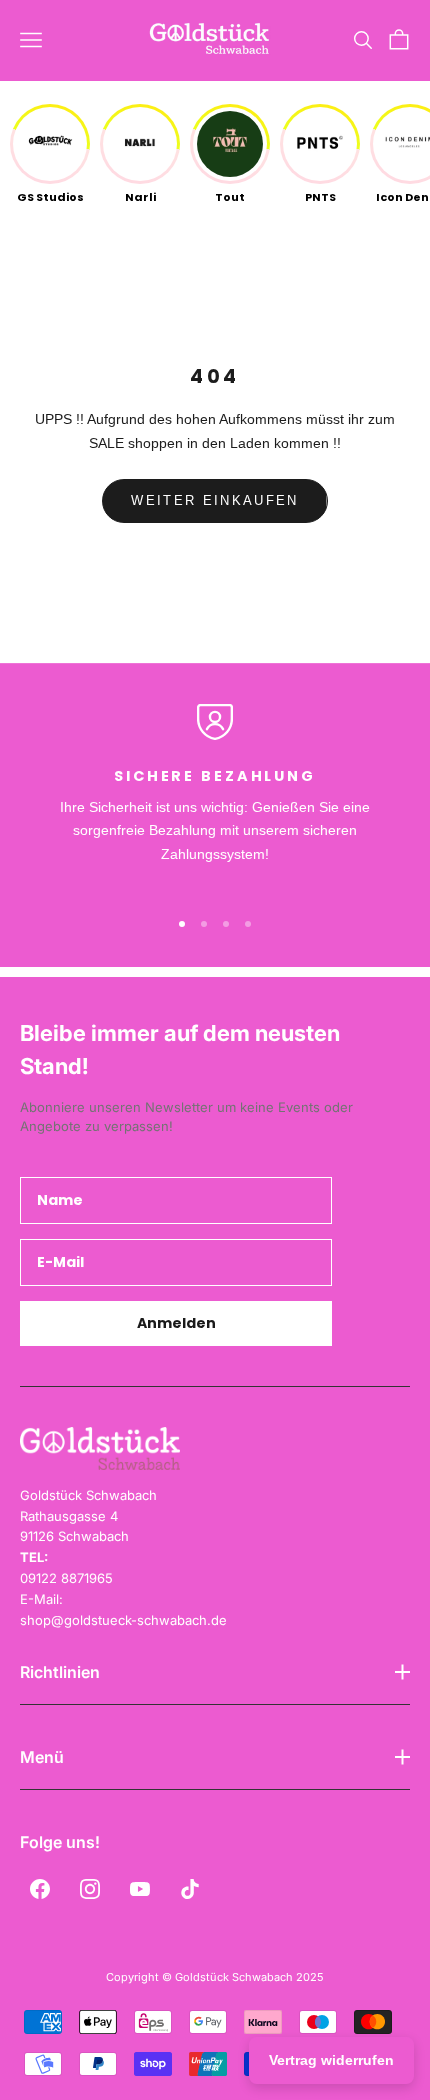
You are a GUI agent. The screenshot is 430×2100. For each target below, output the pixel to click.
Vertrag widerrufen (331, 2060)
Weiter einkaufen (214, 500)
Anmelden (176, 1323)
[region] (215, 796)
